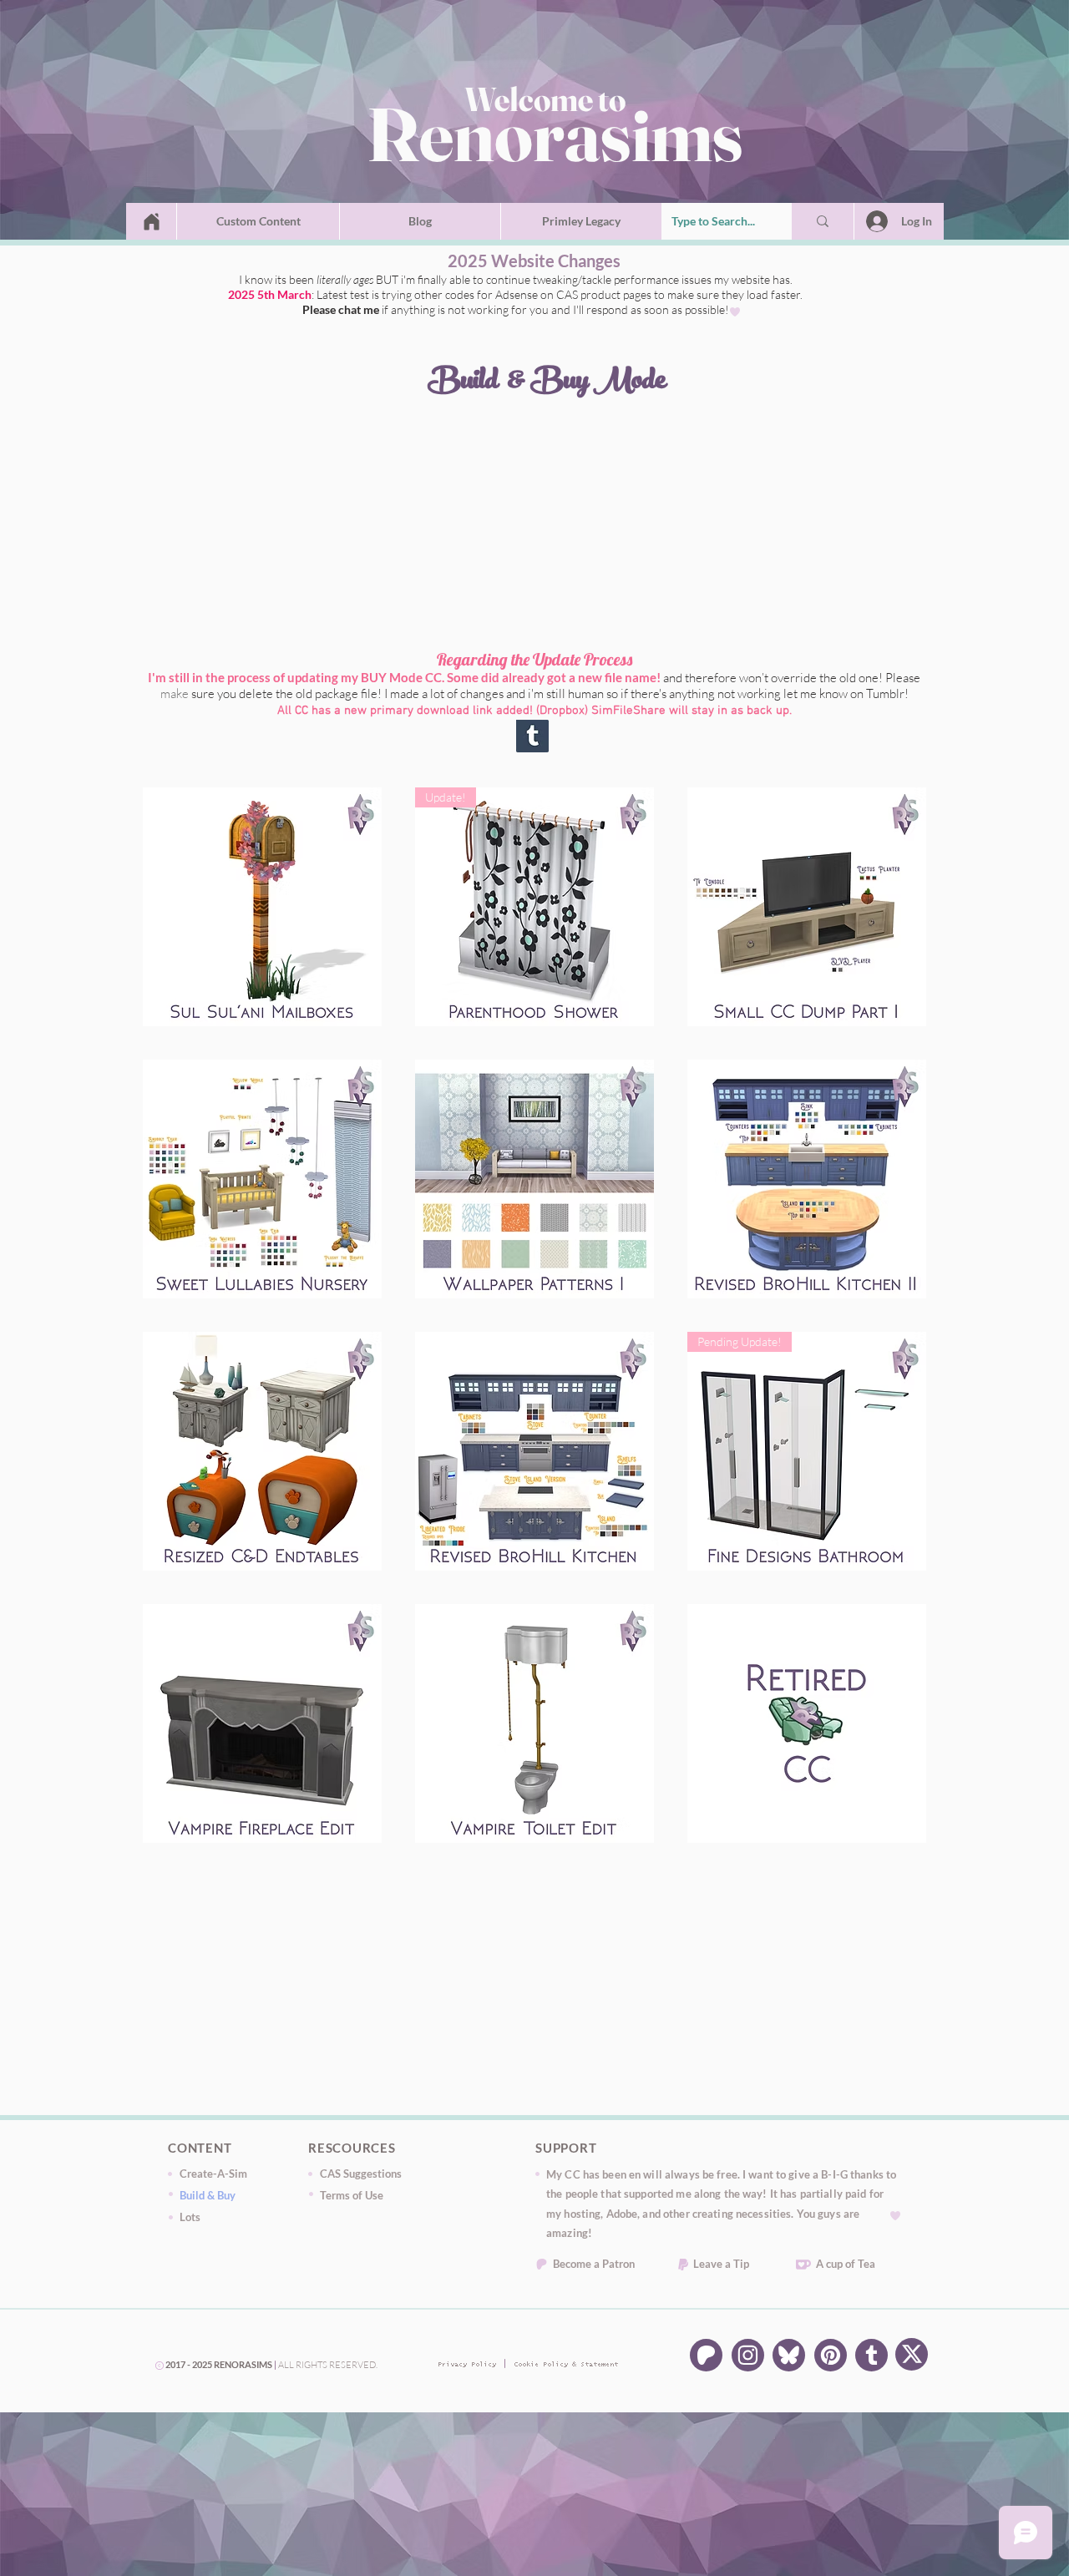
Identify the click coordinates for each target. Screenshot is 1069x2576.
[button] (258, 221)
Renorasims (555, 134)
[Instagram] (748, 2355)
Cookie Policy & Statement (540, 2365)
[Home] (152, 221)
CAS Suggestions (361, 2174)
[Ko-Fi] (803, 2265)
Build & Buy (208, 2195)
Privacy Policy (464, 2365)
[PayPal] (683, 2265)
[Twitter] (789, 2355)
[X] (912, 2354)
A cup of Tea (846, 2264)
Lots (190, 2217)
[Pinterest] (831, 2355)
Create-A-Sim (213, 2174)
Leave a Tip (721, 2264)
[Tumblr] (871, 2355)
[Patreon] (542, 2264)
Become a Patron (594, 2264)
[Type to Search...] (823, 221)
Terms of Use (352, 2195)
